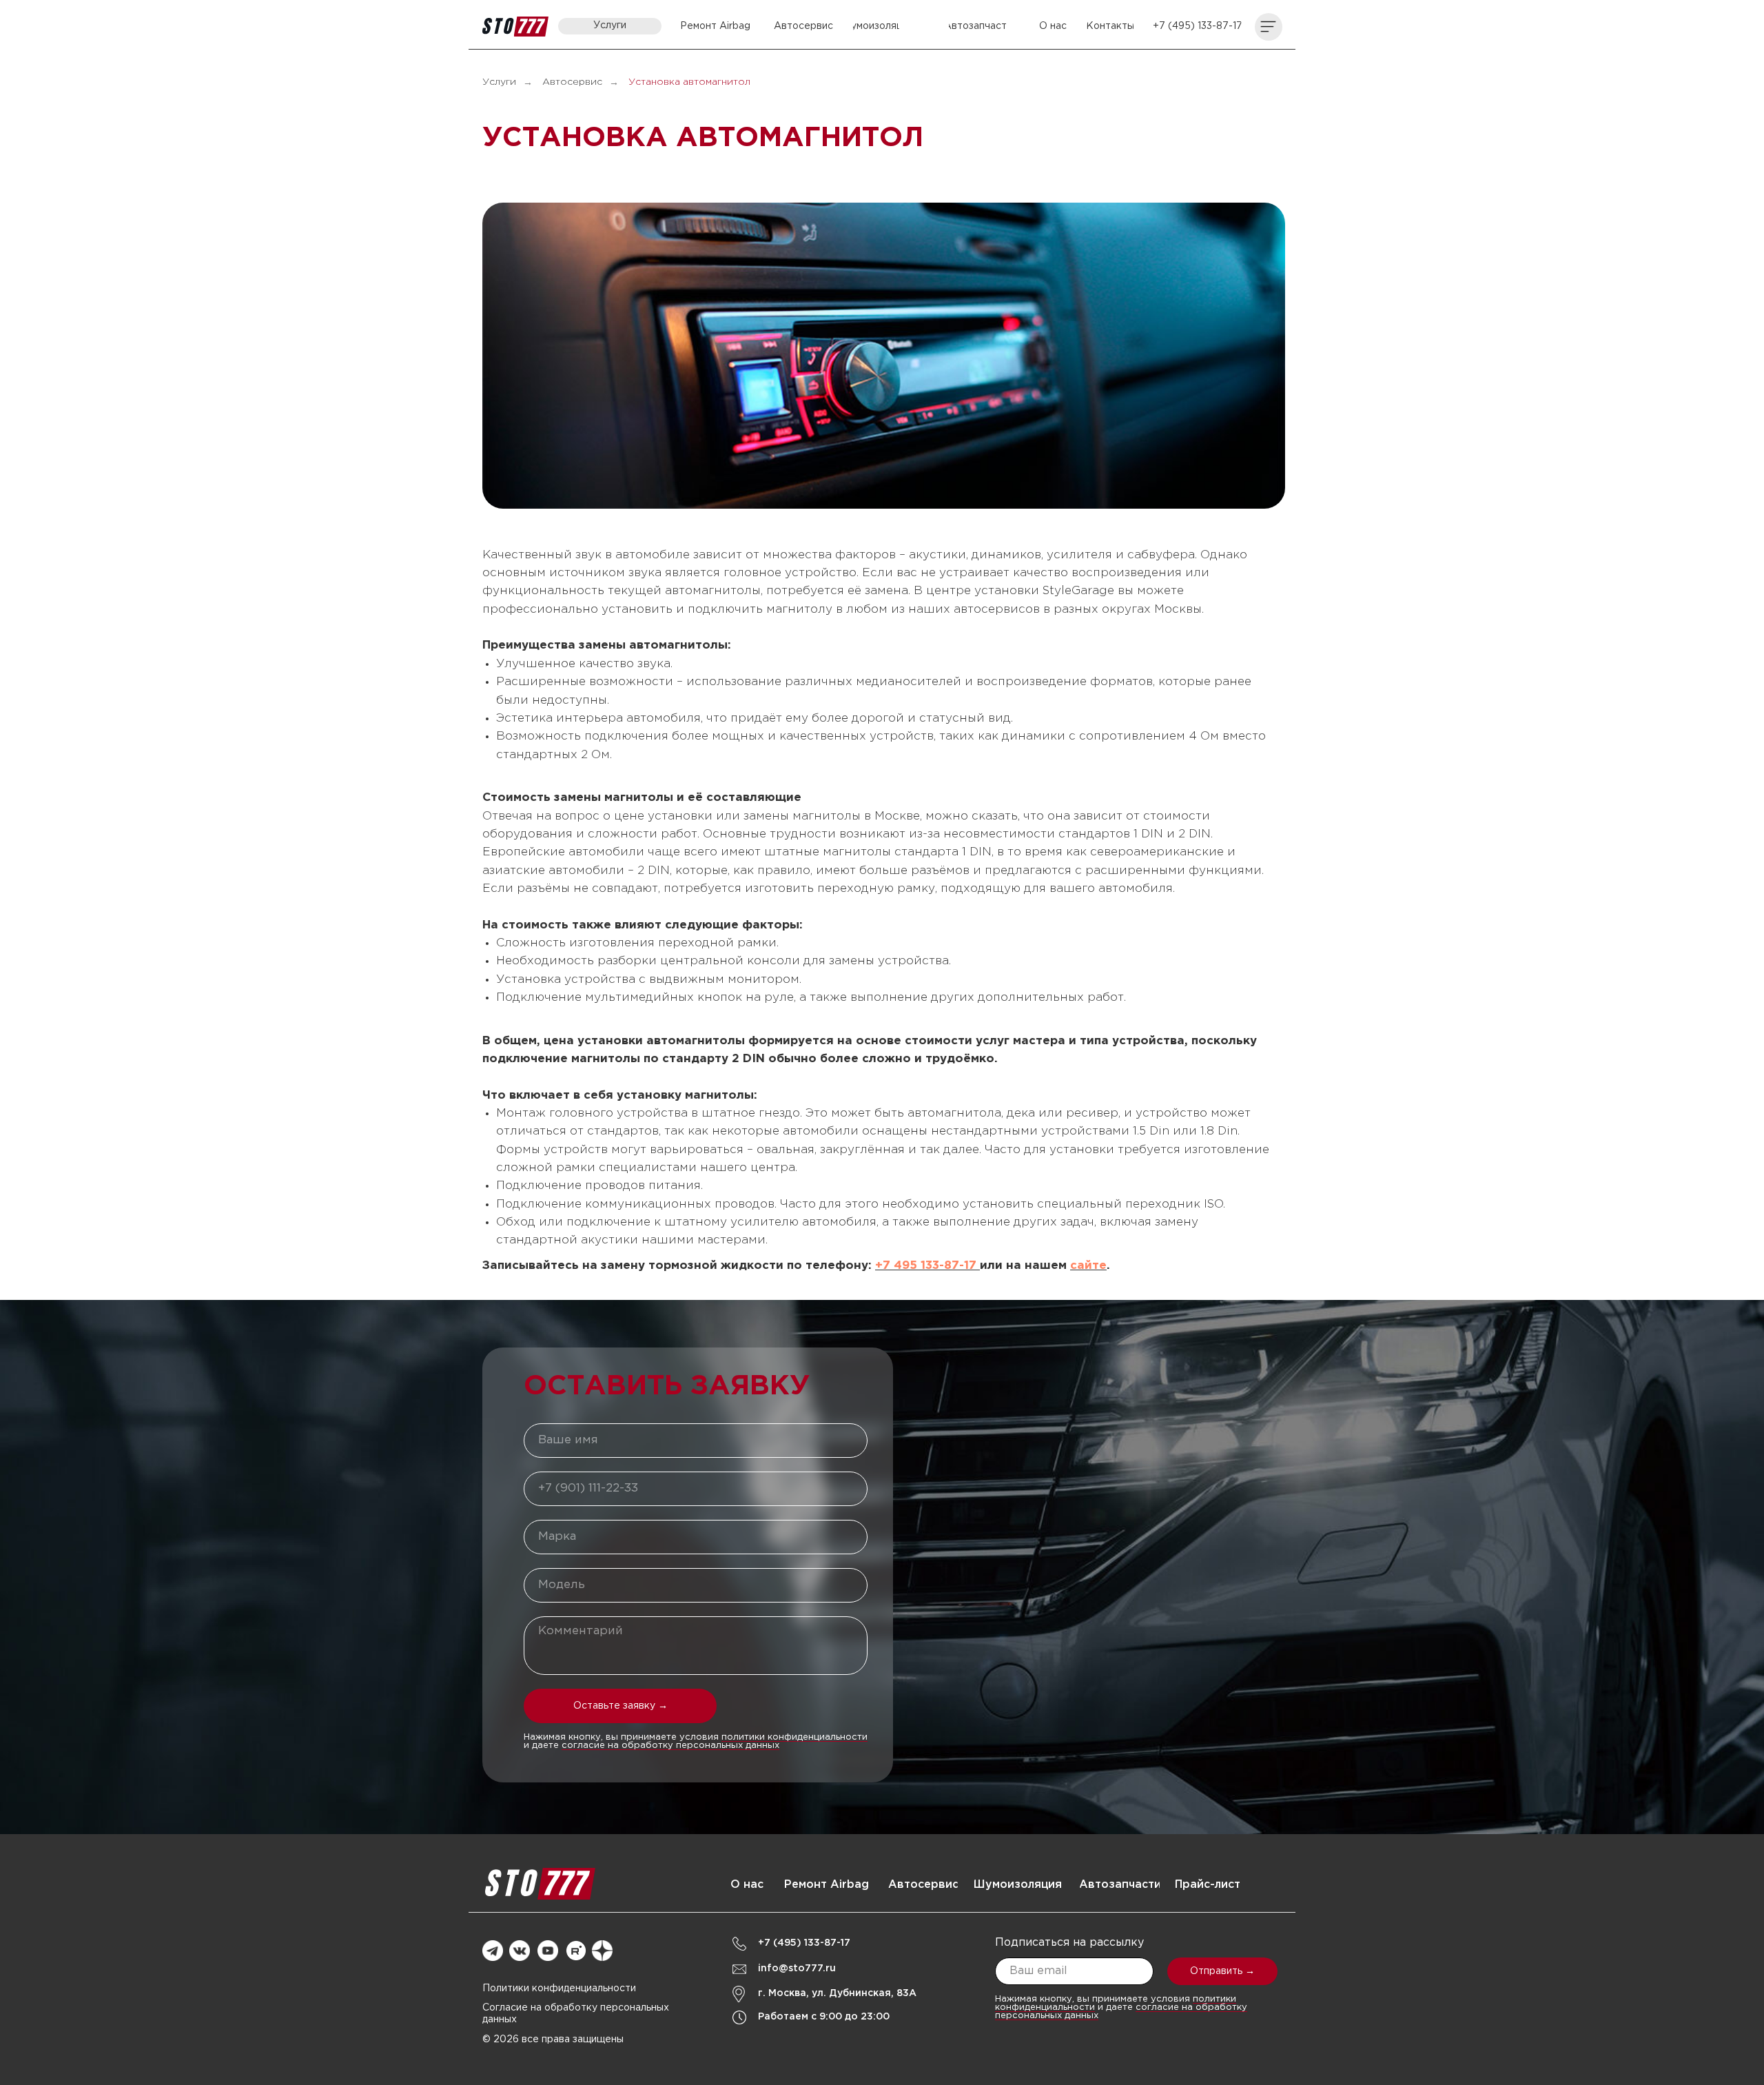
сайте (1088, 1266)
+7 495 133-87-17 (927, 1266)
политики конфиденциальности (794, 1737)
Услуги (499, 82)
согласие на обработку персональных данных (670, 1746)
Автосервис (572, 82)
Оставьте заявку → (621, 1706)
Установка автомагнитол (689, 82)
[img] (515, 27)
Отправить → (1222, 1971)
